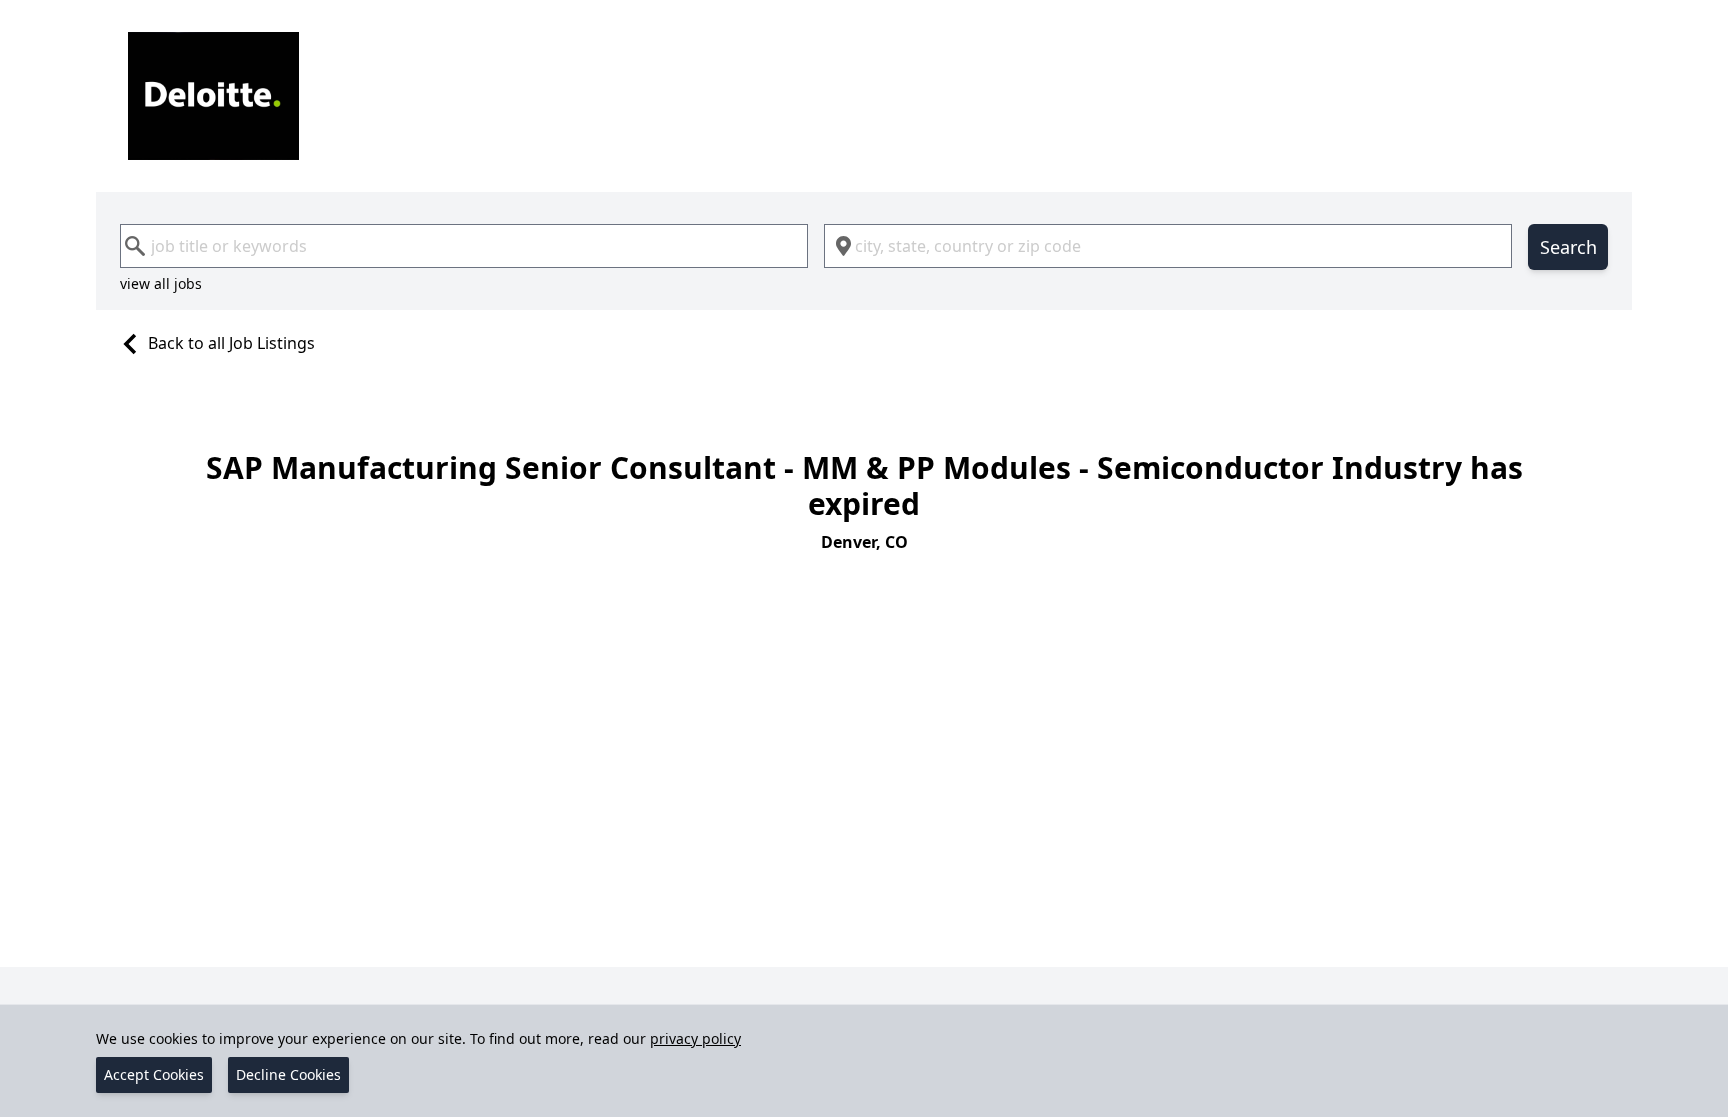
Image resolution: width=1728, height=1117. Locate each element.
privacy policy (695, 1038)
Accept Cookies (154, 1074)
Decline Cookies (288, 1074)
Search (1568, 247)
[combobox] (464, 246)
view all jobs (161, 283)
